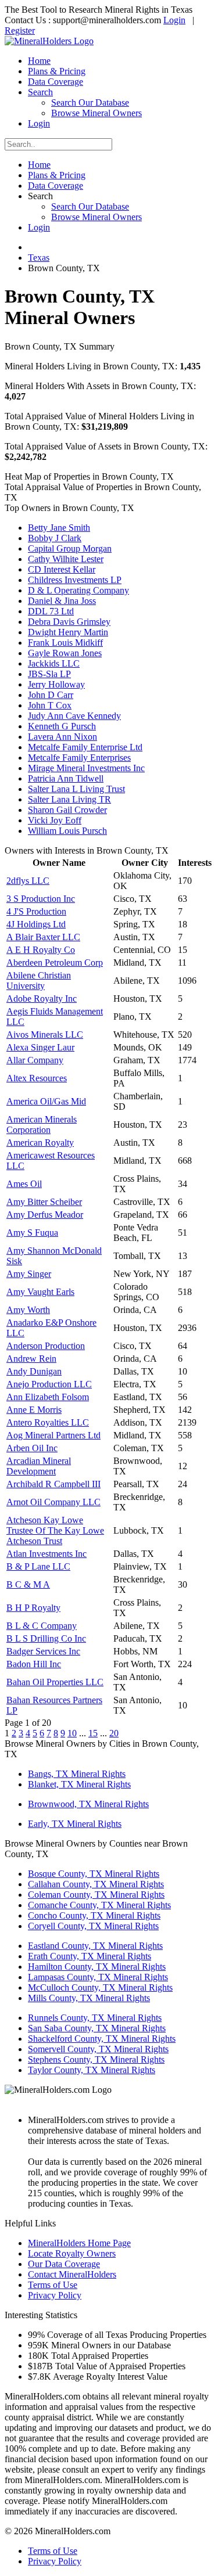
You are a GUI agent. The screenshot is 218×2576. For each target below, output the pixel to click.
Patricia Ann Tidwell (66, 778)
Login (174, 20)
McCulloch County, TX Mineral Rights (100, 1987)
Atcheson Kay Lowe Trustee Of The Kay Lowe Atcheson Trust (55, 1530)
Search (40, 92)
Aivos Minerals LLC (45, 1035)
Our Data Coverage (64, 2264)
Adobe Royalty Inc (42, 999)
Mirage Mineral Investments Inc (86, 768)
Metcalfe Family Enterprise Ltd (85, 747)
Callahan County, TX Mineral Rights (96, 1884)
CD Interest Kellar (62, 569)
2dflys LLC (28, 881)
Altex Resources (37, 1078)
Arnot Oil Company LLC (53, 1502)
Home (39, 61)
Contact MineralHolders (72, 2274)
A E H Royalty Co (41, 950)
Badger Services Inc (43, 1651)
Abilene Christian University (39, 981)
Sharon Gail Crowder (67, 810)
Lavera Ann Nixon (62, 737)
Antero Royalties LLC (48, 1422)
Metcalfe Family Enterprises (79, 758)
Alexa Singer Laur (40, 1047)
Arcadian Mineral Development (39, 1466)
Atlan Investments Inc (47, 1554)
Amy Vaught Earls (40, 1292)
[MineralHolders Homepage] (49, 41)
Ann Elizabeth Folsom (48, 1397)
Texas (39, 258)
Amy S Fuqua (32, 1233)
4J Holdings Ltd (36, 924)
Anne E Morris (34, 1410)
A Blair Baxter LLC (43, 937)
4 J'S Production (36, 911)
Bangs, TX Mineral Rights (77, 1774)
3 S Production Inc (41, 899)
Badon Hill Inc (34, 1664)
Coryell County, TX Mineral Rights (93, 1926)
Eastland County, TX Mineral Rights (95, 1946)
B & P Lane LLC (38, 1566)
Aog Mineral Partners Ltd (53, 1435)
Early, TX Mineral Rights (75, 1824)
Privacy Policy (55, 2295)
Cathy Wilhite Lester (66, 559)
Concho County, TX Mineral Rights (94, 1915)
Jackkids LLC (54, 663)
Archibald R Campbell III (53, 1484)
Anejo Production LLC (49, 1384)
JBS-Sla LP (49, 674)
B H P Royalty (33, 1608)
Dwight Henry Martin (68, 632)
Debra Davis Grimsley (69, 622)
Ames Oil (24, 1184)
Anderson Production (46, 1346)
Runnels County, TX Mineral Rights (95, 2018)
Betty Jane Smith (59, 528)
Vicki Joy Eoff (55, 820)
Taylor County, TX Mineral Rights (92, 2070)
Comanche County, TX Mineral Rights (99, 1905)
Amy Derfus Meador (45, 1215)
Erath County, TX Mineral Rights (90, 1956)
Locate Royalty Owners (72, 2253)
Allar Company (35, 1060)
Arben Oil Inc (32, 1448)
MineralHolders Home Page (79, 2243)
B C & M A (28, 1584)
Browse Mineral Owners (97, 113)
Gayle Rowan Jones (65, 653)
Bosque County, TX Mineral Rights (94, 1874)
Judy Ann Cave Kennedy (74, 716)
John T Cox (50, 705)
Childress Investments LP (75, 580)
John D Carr (51, 695)
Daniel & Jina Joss (62, 601)
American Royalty (40, 1143)
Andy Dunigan (34, 1371)
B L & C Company (42, 1626)
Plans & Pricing (57, 71)
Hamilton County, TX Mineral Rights (97, 1967)
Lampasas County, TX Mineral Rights (98, 1977)
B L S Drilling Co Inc (46, 1638)
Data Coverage (56, 82)
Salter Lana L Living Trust (76, 789)
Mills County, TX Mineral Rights (89, 1998)
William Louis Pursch (67, 831)
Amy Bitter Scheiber (44, 1202)
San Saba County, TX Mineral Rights (97, 2028)
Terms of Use (53, 2285)
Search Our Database (90, 102)
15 (93, 1733)
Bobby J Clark (55, 538)
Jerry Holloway (56, 684)
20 (114, 1733)
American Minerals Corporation (42, 1125)
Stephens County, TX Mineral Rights (96, 2059)
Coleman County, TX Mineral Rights (96, 1895)
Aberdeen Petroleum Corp (55, 963)
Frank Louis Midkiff (65, 643)
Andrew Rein (31, 1359)
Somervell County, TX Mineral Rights (98, 2049)
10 (72, 1733)
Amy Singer (29, 1274)
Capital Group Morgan (70, 548)
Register (20, 30)
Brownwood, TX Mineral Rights (88, 1804)
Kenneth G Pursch (62, 726)
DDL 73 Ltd (51, 611)
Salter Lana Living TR (69, 799)
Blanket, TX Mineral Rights (79, 1784)
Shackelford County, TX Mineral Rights (102, 2039)
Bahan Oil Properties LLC (55, 1682)
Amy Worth (28, 1310)
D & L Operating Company (78, 590)
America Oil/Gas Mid (46, 1101)
